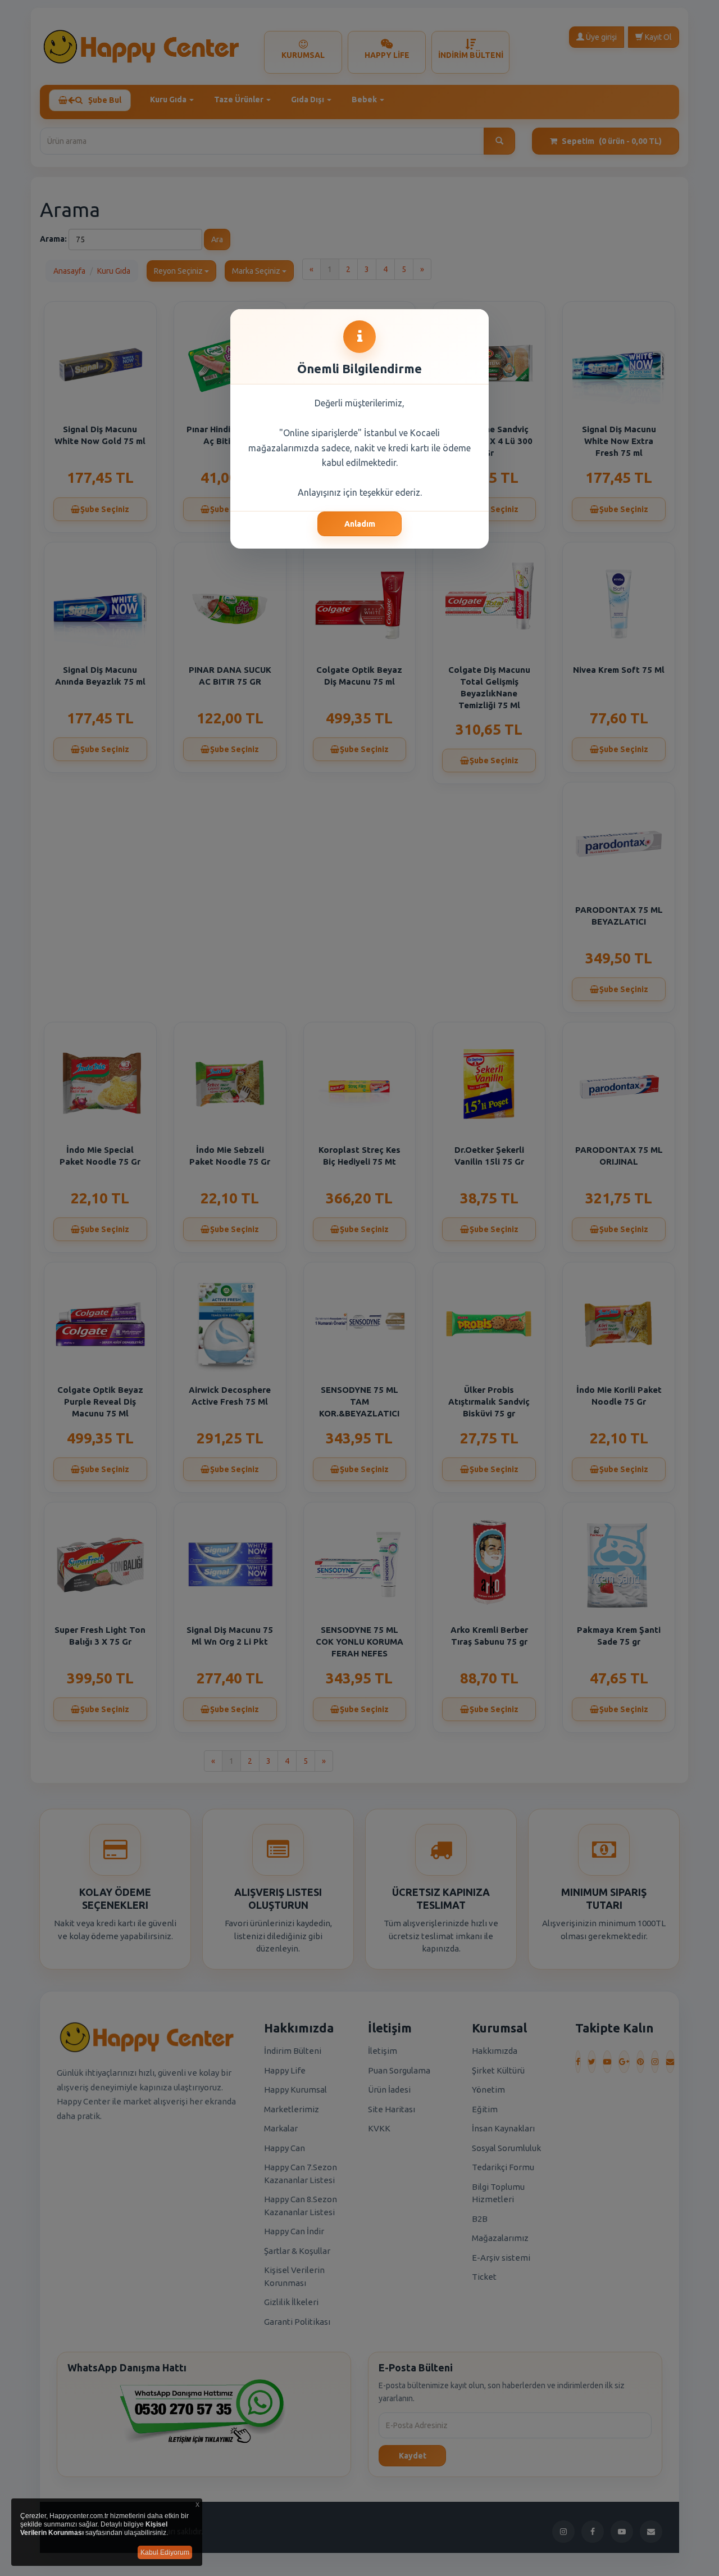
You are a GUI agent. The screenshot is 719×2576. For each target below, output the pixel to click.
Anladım (360, 524)
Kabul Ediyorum (165, 2552)
